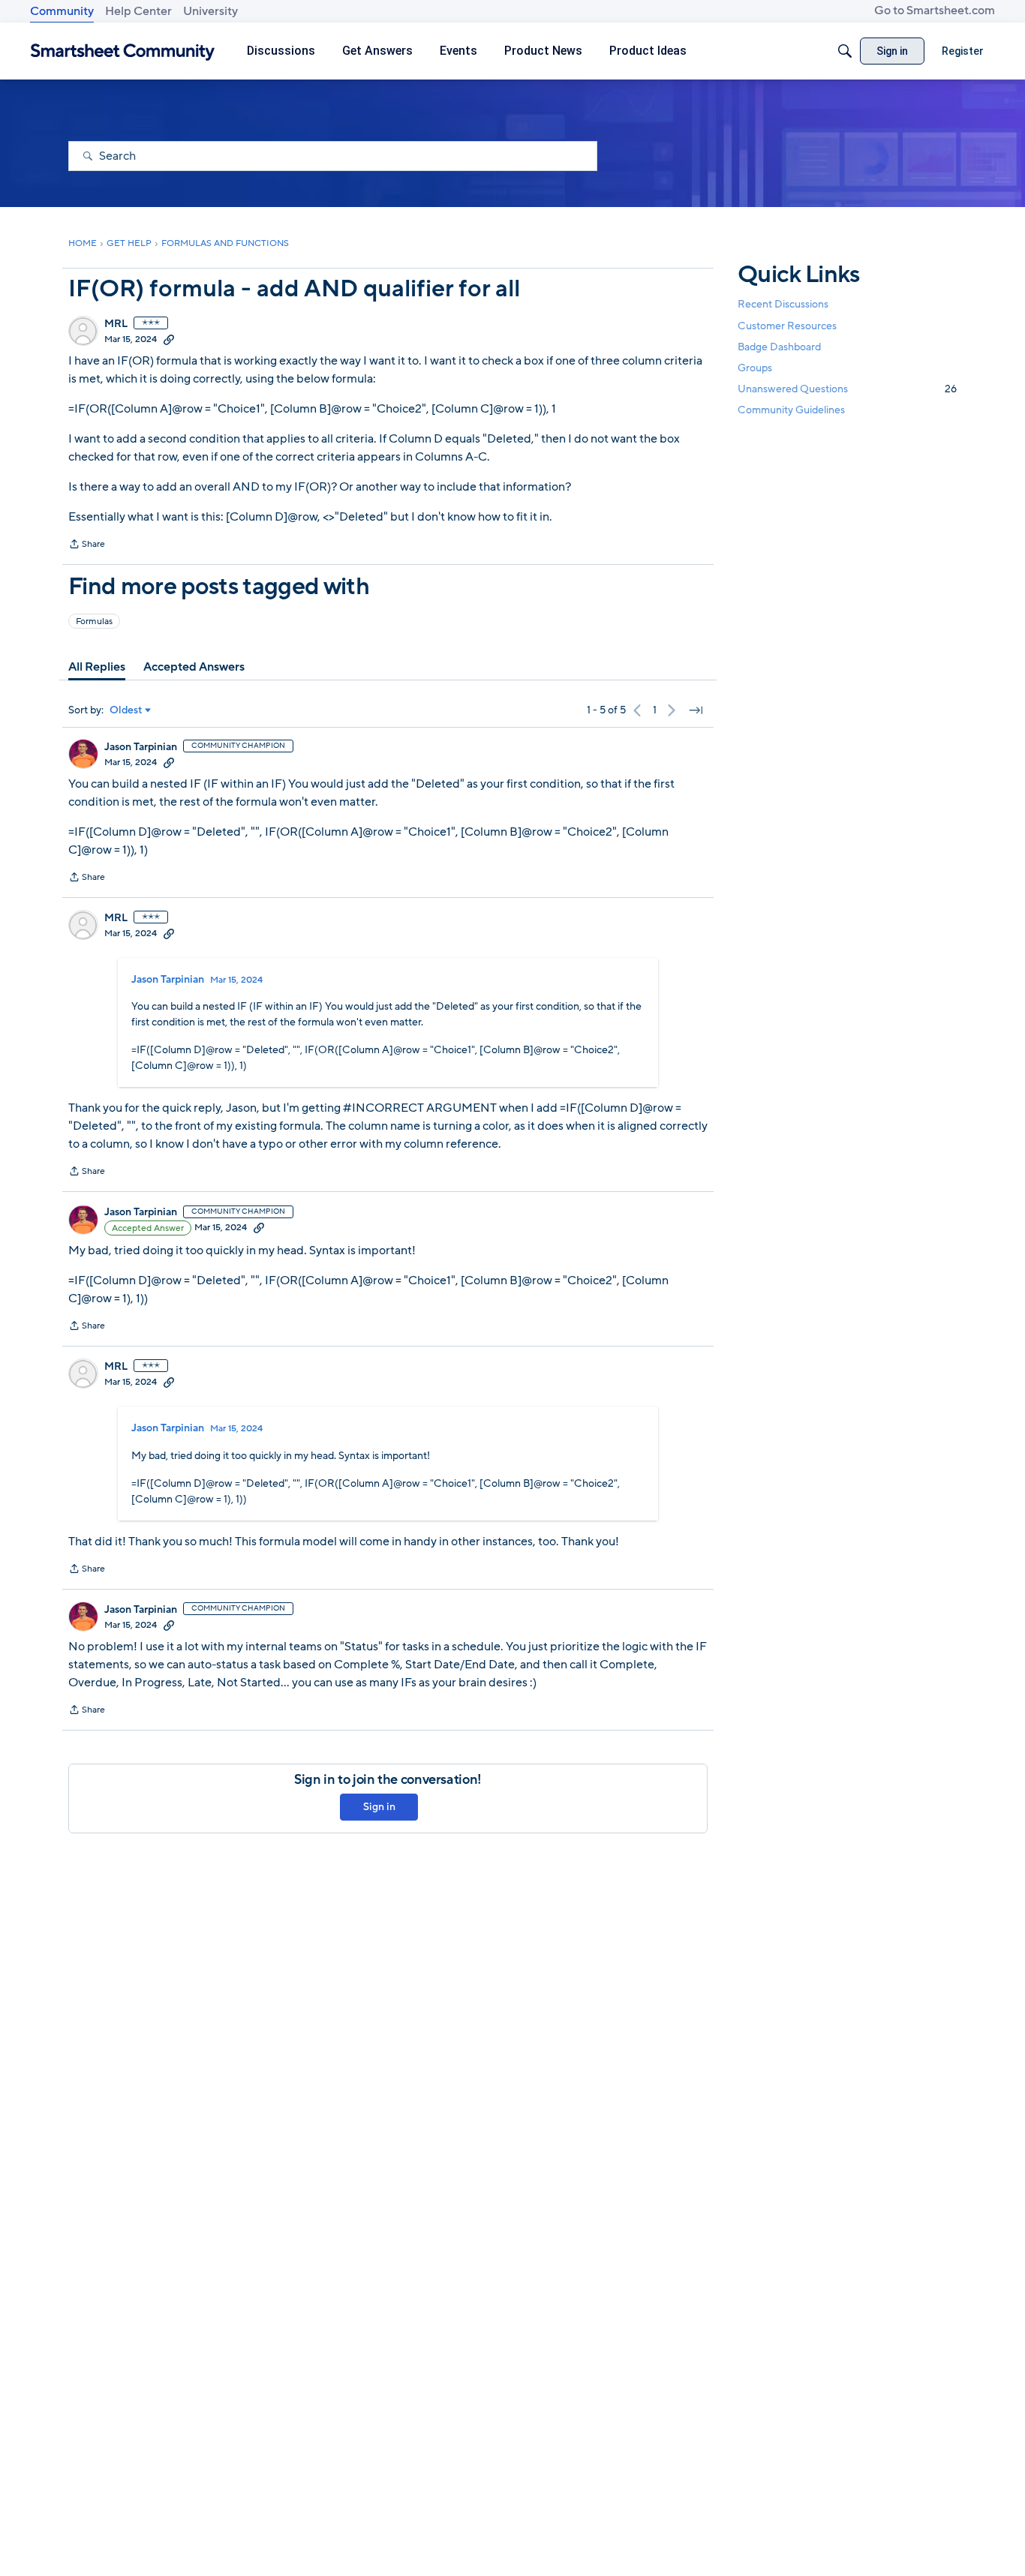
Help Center (138, 11)
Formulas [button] (94, 621)
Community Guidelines (791, 410)
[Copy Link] (169, 339)
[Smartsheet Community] (123, 51)
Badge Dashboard (779, 346)
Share (87, 545)
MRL (116, 324)
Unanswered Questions (847, 389)
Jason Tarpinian (141, 747)
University (210, 11)
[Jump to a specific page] (696, 710)
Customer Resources (787, 325)
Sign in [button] (379, 1807)
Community (62, 11)
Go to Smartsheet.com (935, 11)
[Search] (845, 51)
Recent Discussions (783, 304)
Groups (755, 368)
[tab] (97, 667)
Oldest (126, 710)
